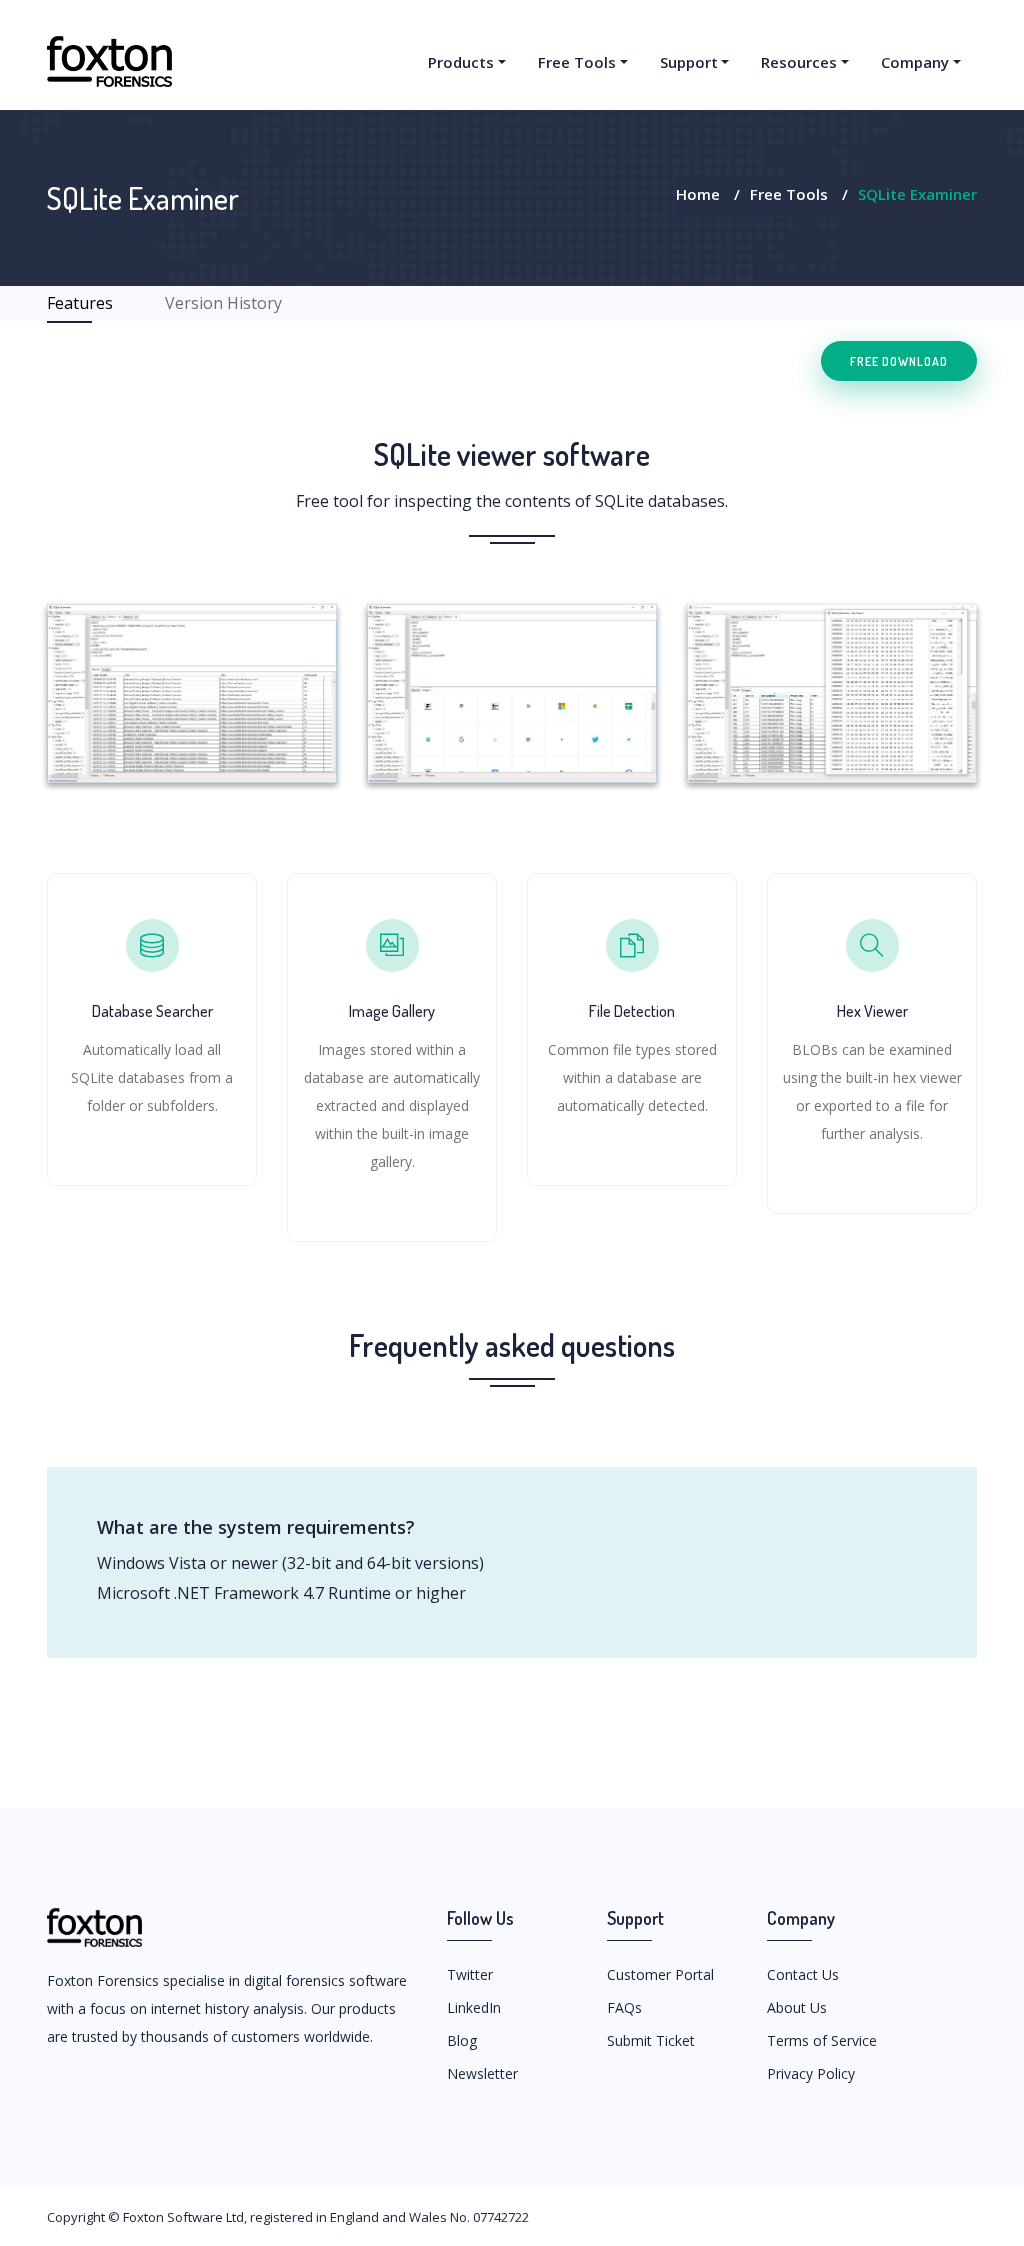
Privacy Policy (811, 2073)
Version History (223, 303)
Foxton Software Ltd (183, 2217)
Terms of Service (822, 2040)
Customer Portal (660, 1974)
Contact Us (803, 1974)
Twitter (470, 1974)
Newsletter (482, 2073)
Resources (799, 62)
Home (698, 194)
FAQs (624, 2007)
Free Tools (577, 62)
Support (689, 62)
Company (915, 62)
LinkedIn (474, 2007)
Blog (462, 2040)
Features (80, 303)
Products (461, 62)
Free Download (899, 361)
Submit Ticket (651, 2040)
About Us (797, 2007)
